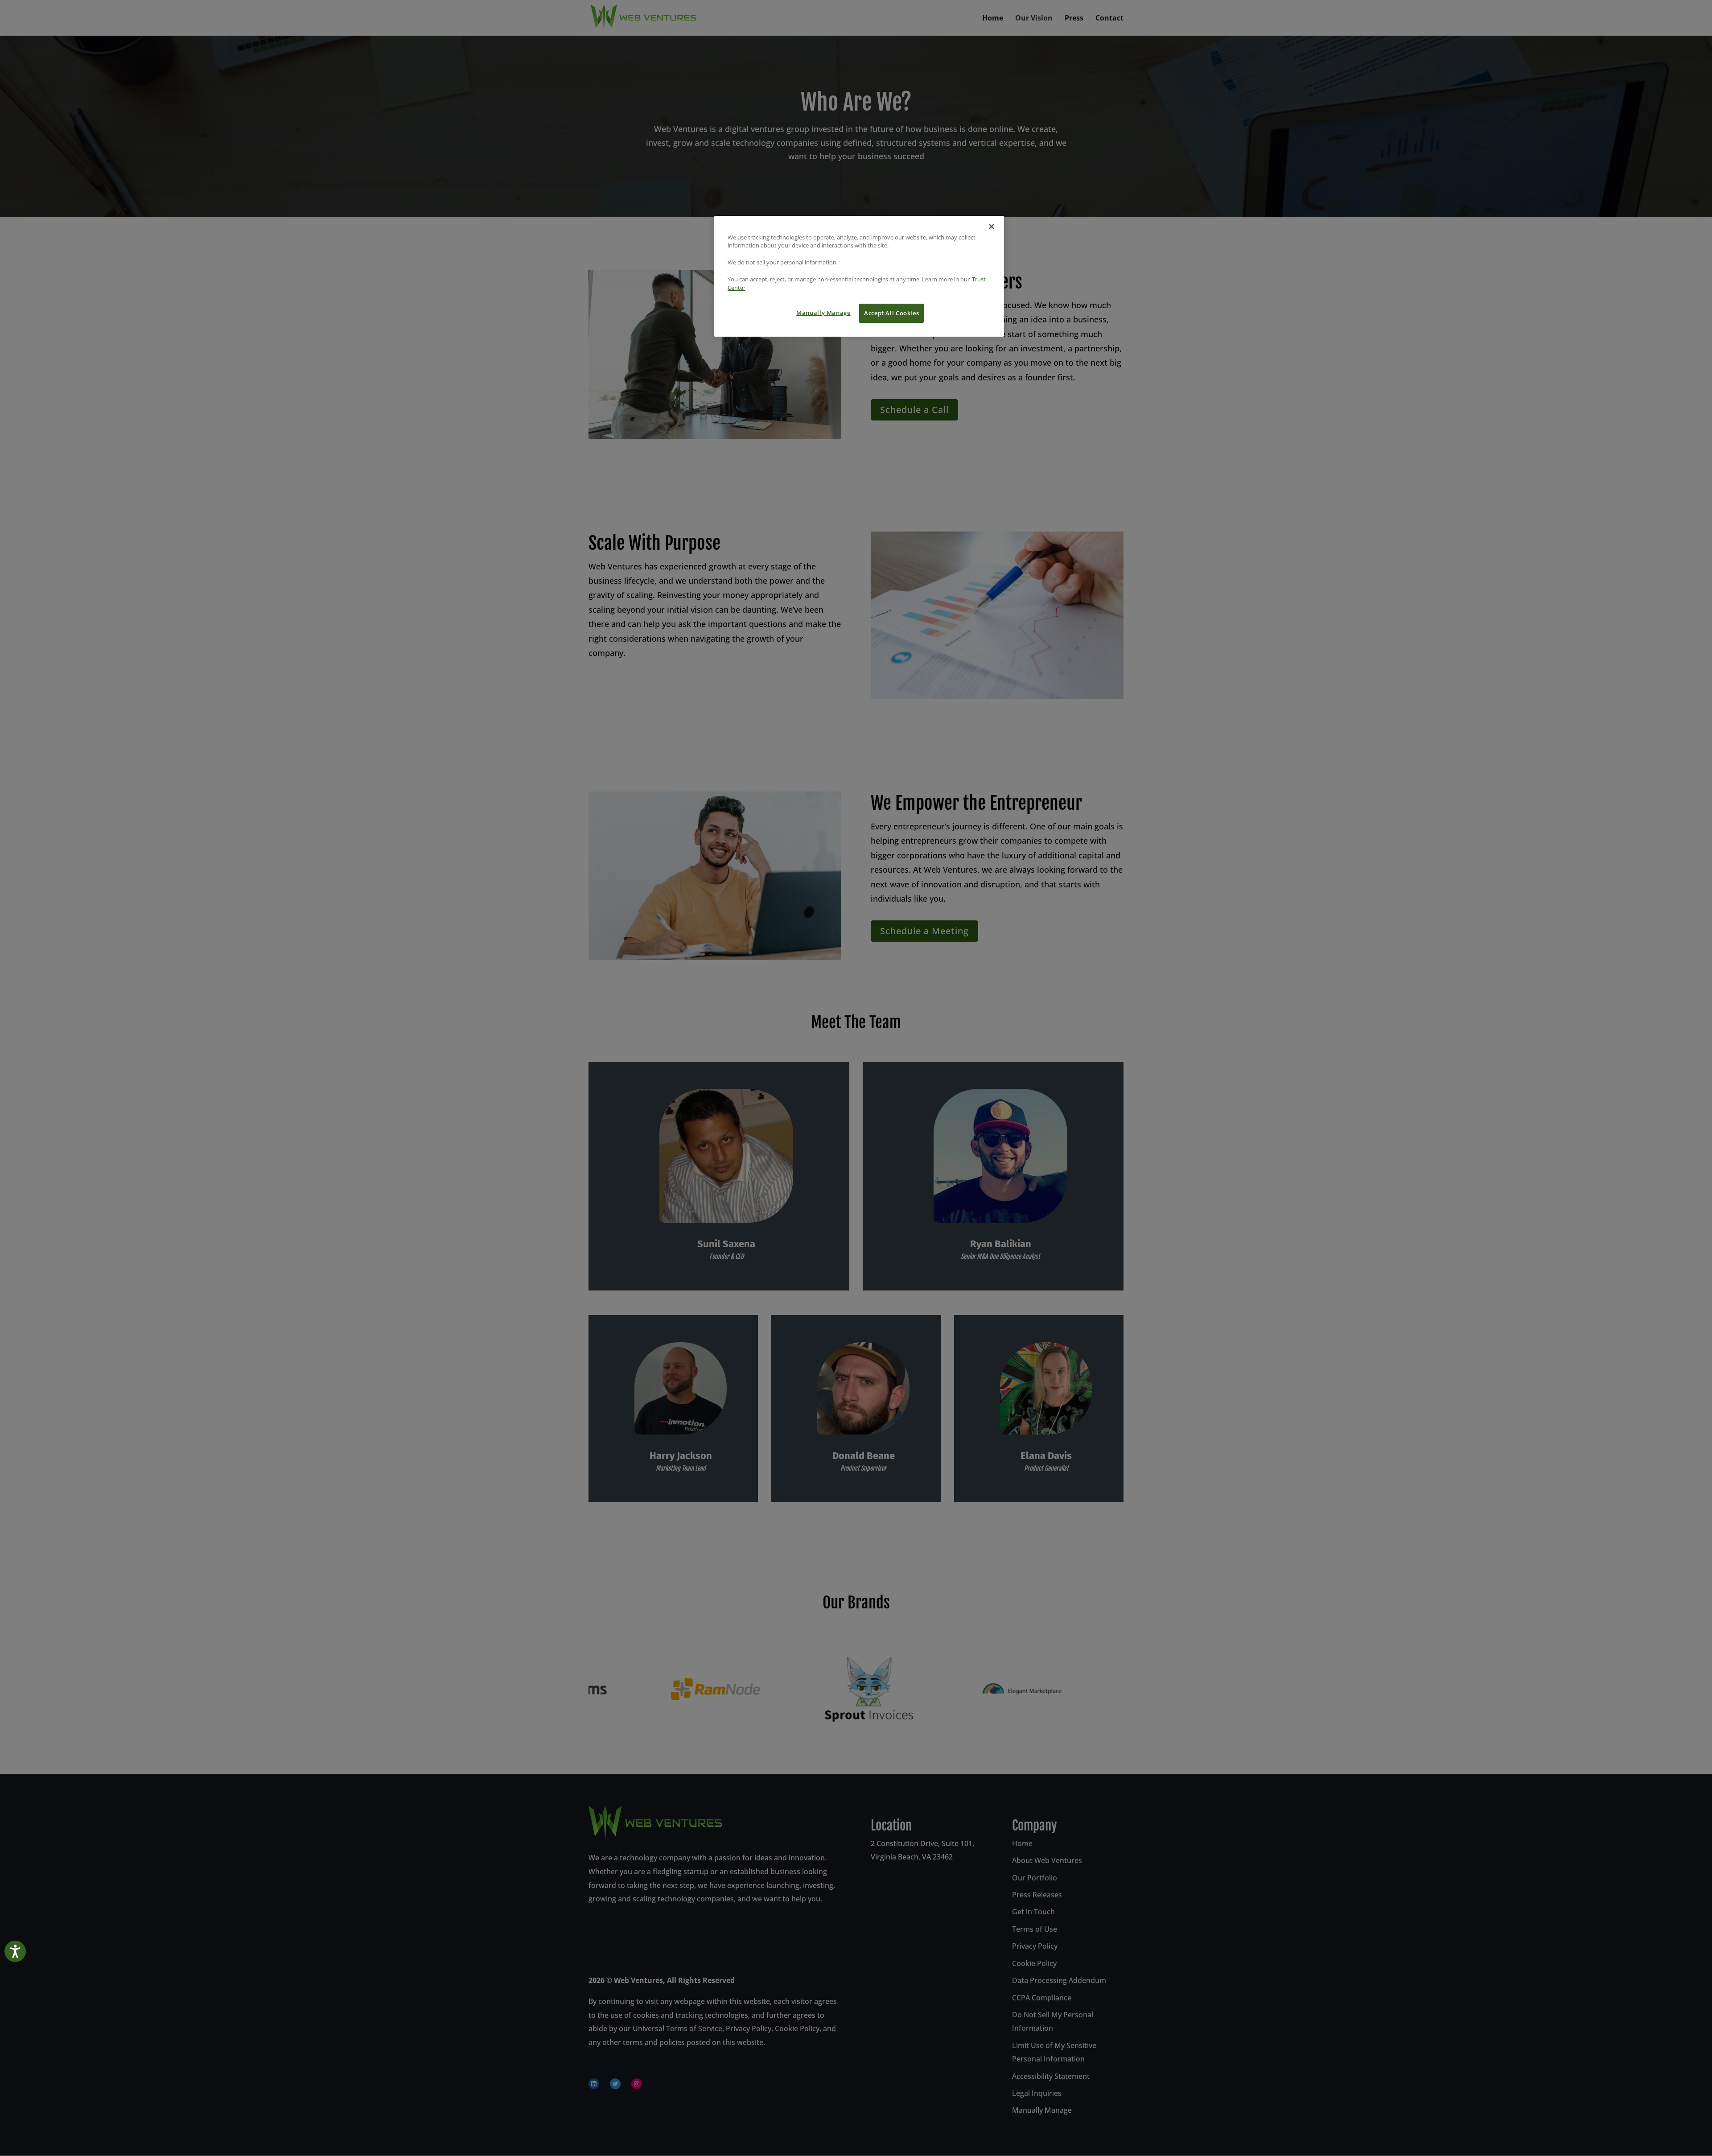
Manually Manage (823, 313)
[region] (859, 276)
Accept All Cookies (891, 313)
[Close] (992, 227)
